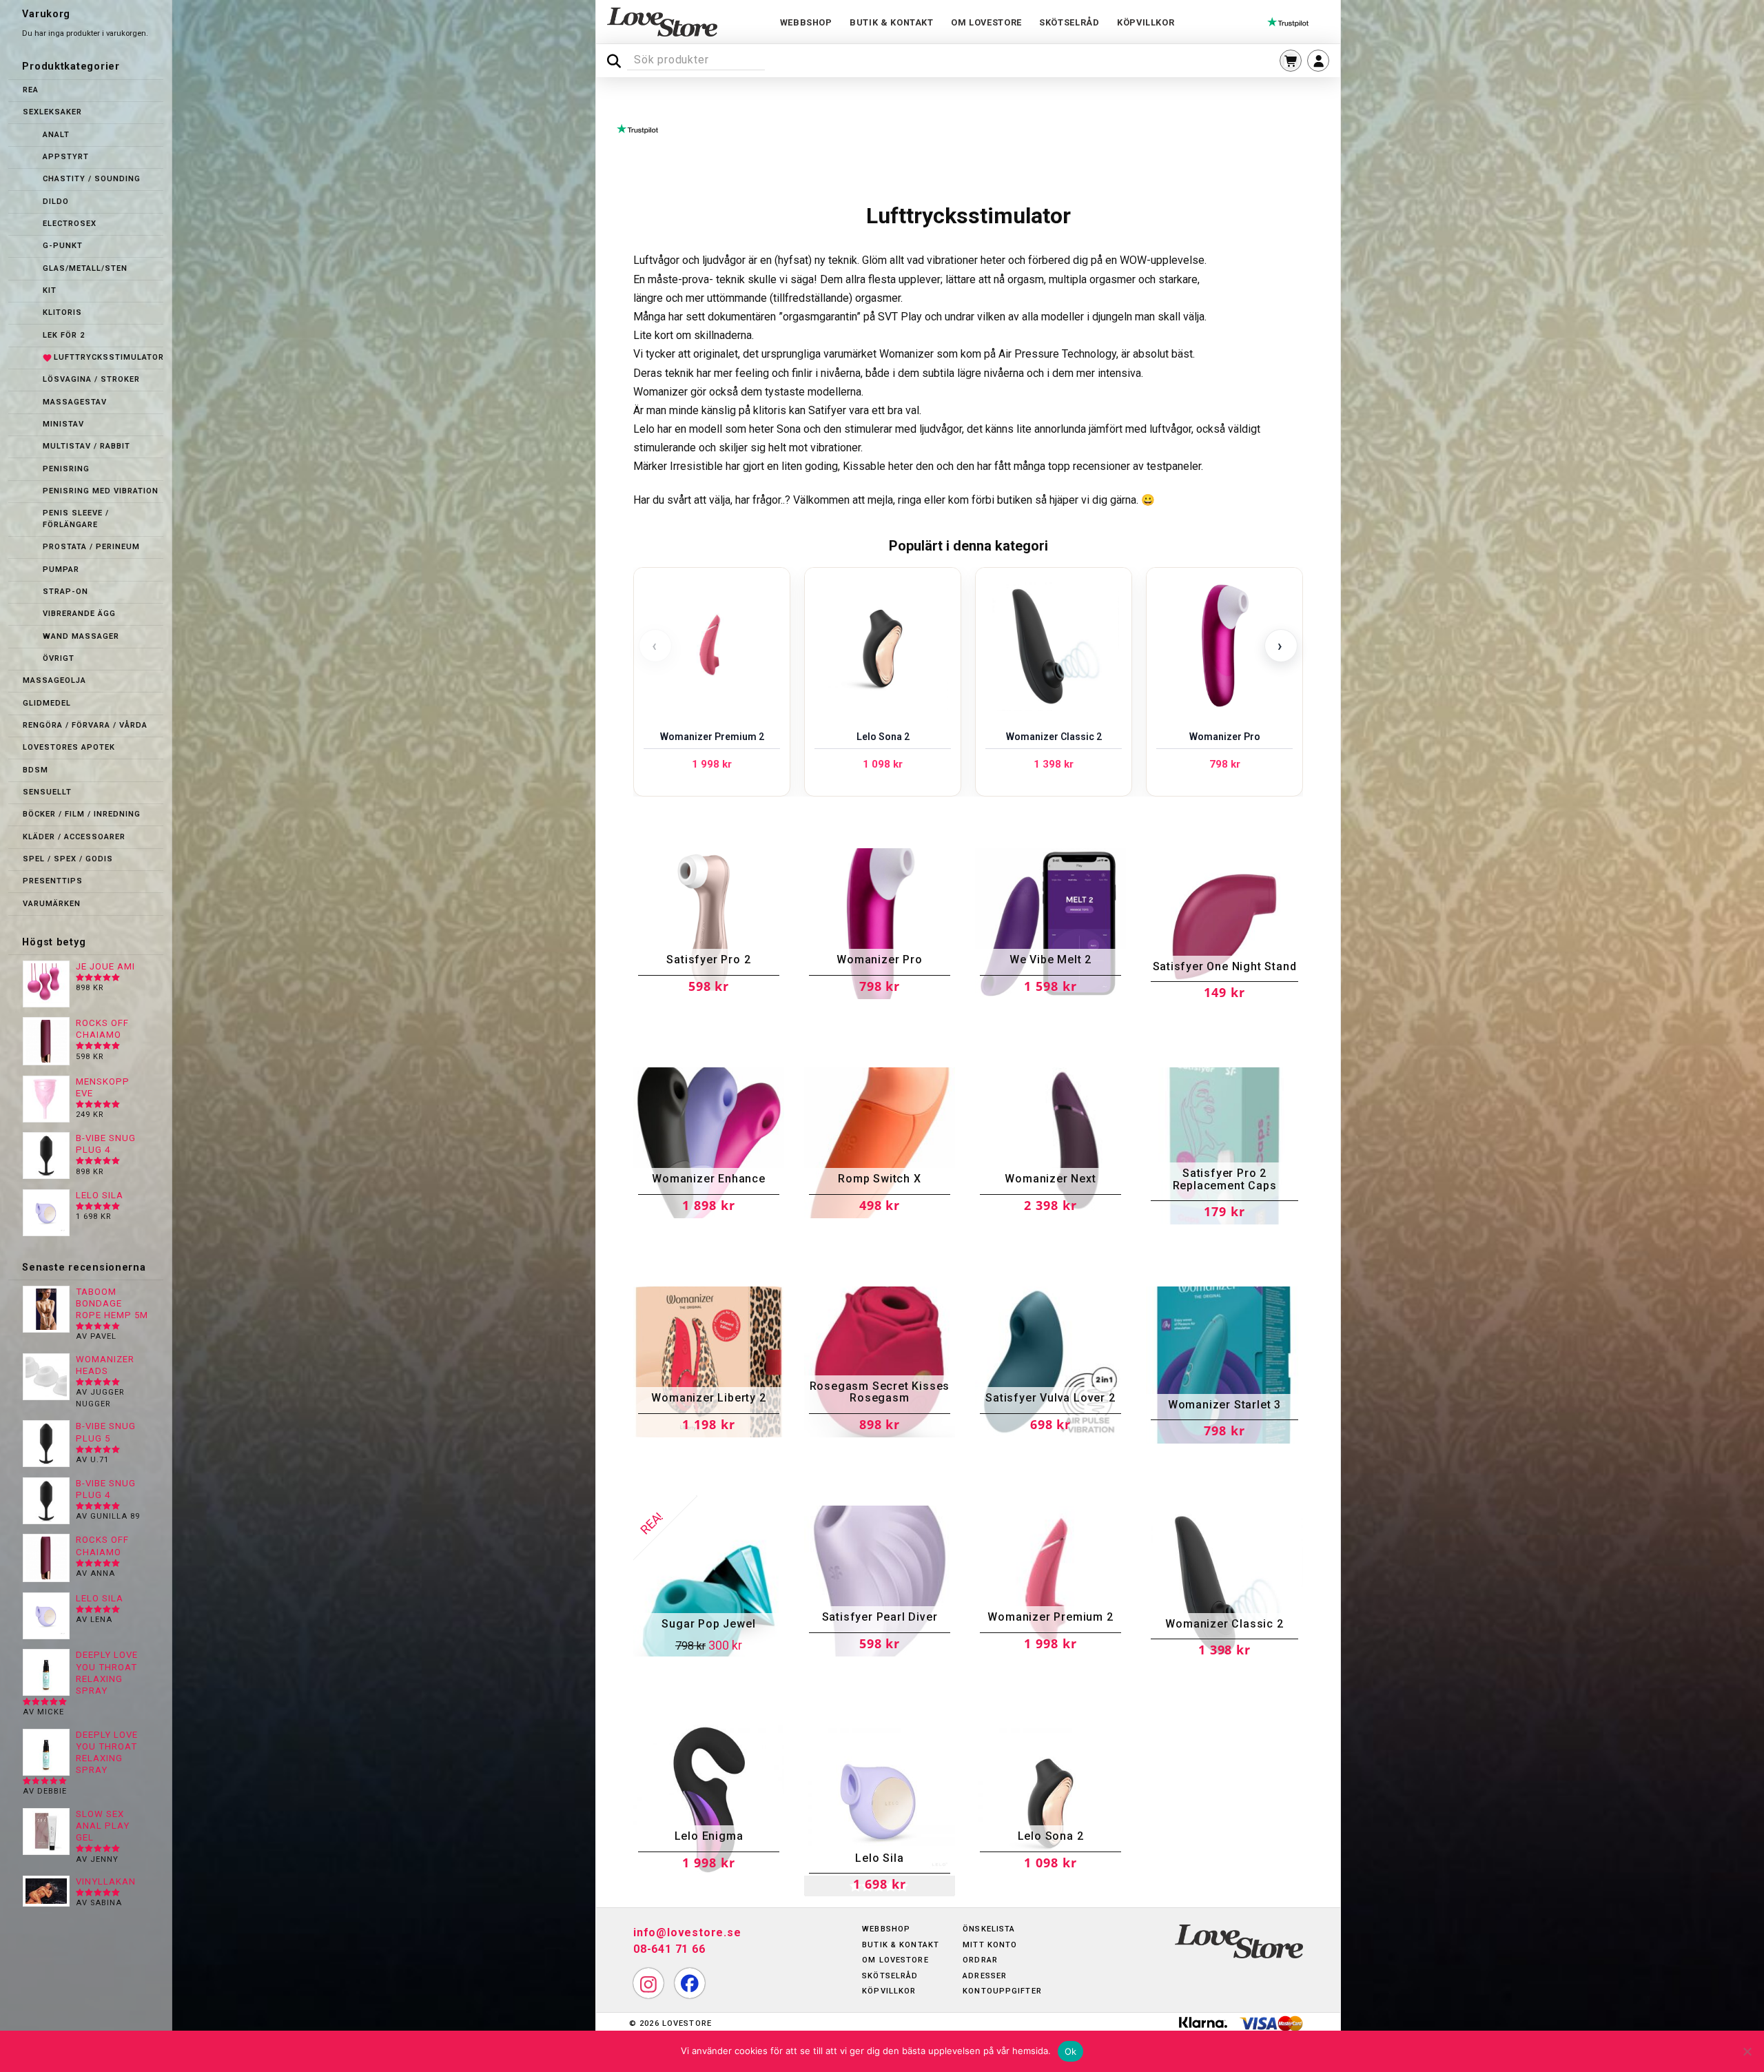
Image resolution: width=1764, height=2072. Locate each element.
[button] (1291, 61)
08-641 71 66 (669, 1949)
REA (31, 90)
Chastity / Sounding (92, 179)
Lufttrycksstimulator (109, 357)
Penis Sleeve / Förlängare (76, 519)
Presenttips (53, 881)
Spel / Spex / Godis (68, 859)
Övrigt (59, 658)
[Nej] (1747, 2051)
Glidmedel (47, 703)
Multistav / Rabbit (86, 446)
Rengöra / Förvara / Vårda (85, 725)
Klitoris (62, 312)
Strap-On (65, 592)
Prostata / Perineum (91, 547)
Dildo (56, 202)
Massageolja (54, 680)
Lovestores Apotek (69, 747)
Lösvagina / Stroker (91, 379)
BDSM (35, 770)
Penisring (66, 469)
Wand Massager (81, 636)
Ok (1071, 2051)
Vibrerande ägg (79, 614)
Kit (50, 290)
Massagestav (75, 402)
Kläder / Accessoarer (74, 837)
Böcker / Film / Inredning (82, 814)
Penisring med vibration (101, 491)
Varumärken (52, 904)
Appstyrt (66, 157)
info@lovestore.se (687, 1932)
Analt (56, 135)
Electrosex (70, 224)
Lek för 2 (64, 335)
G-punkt (63, 246)
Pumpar (61, 570)
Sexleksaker (52, 112)
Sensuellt (47, 792)
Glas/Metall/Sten (85, 268)
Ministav (63, 424)
